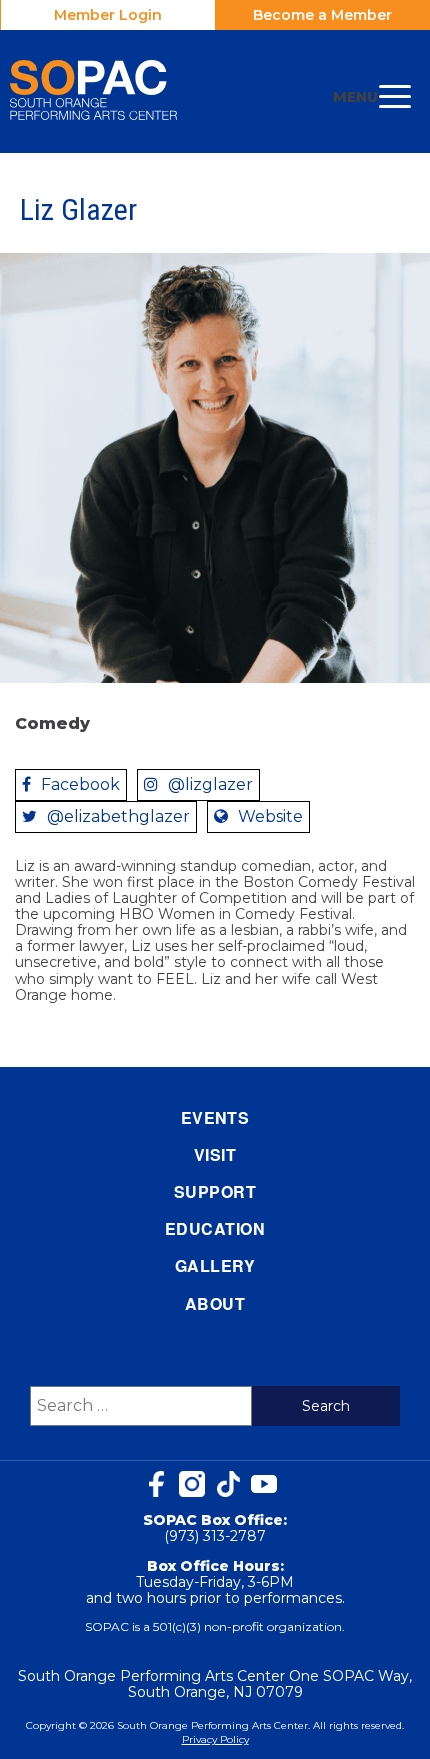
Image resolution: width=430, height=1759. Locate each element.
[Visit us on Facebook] (156, 1484)
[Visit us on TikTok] (228, 1484)
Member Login (108, 15)
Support (215, 1191)
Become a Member (322, 15)
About (215, 1303)
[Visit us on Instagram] (192, 1484)
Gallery (215, 1265)
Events (215, 1117)
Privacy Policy (215, 1739)
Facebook (80, 784)
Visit (215, 1154)
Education (215, 1228)
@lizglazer (210, 784)
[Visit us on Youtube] (264, 1484)
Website (270, 816)
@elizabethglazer (118, 816)
